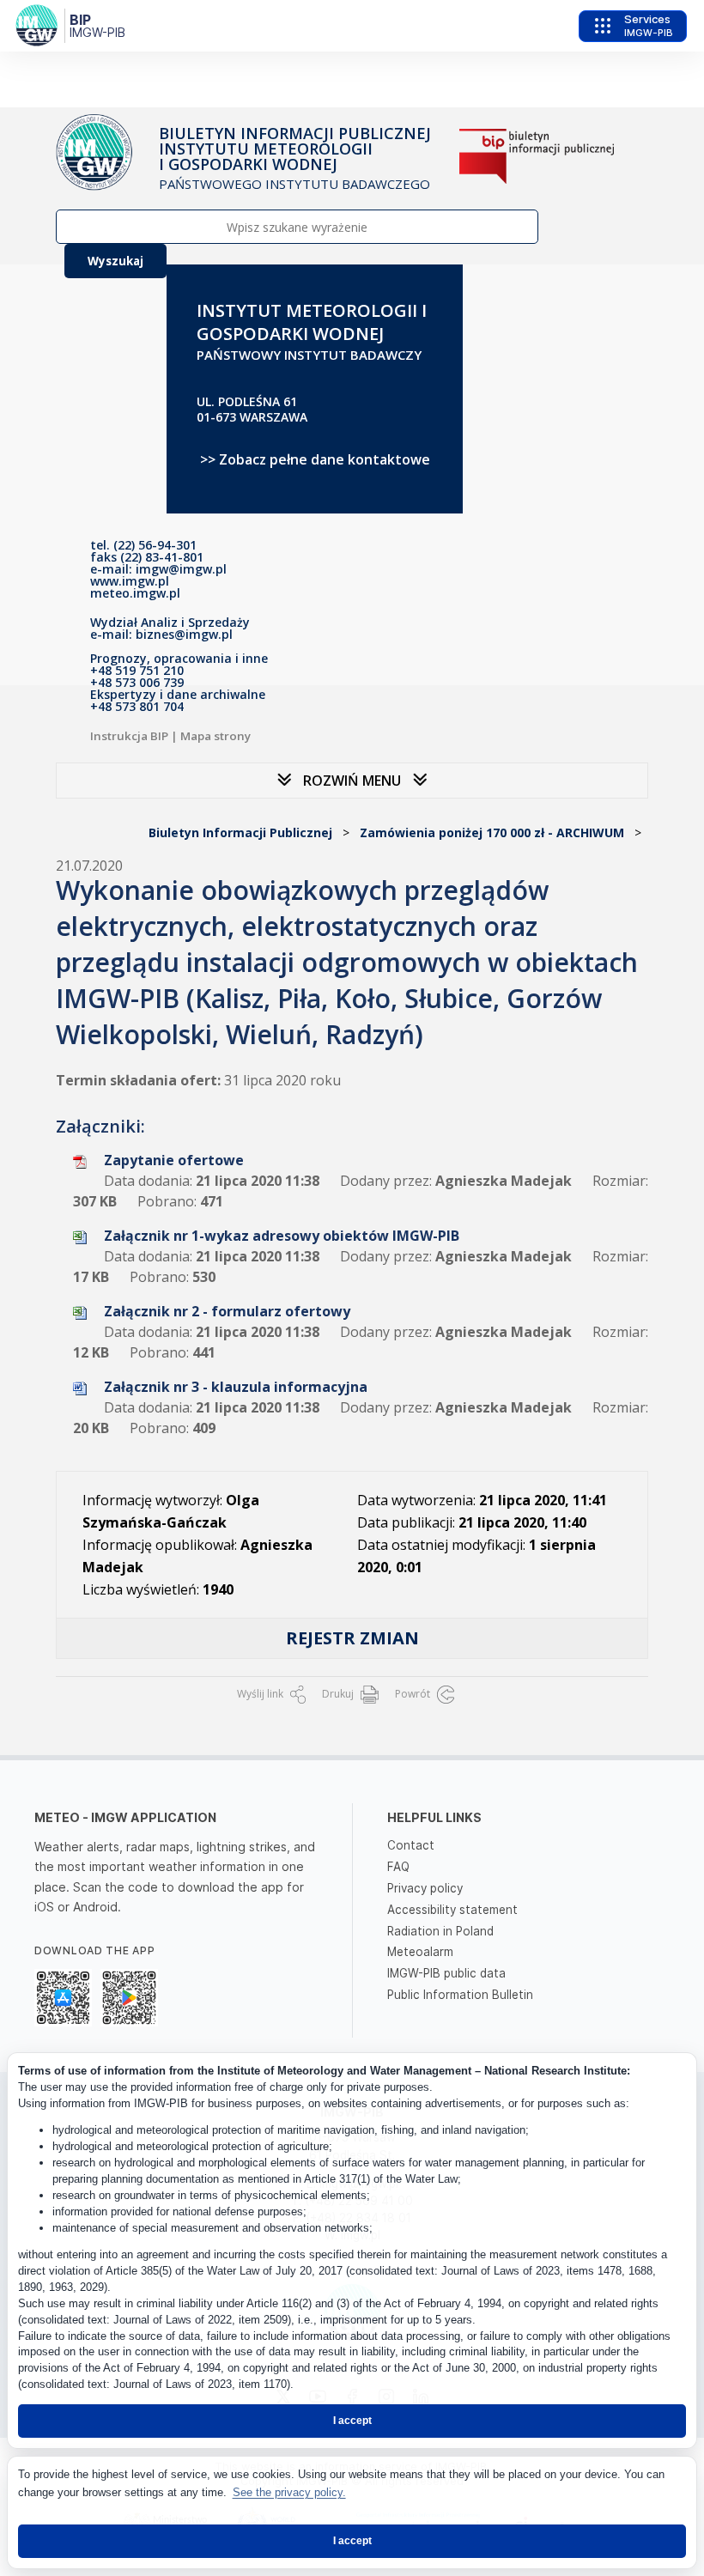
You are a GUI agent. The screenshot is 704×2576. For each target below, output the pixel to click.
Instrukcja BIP (129, 736)
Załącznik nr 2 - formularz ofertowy (227, 1311)
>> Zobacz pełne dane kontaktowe (315, 459)
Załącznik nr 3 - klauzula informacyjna (236, 1387)
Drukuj (339, 1694)
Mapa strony (215, 736)
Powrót (414, 1694)
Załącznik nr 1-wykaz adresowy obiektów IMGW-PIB (282, 1236)
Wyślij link (261, 1694)
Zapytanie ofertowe (174, 1160)
